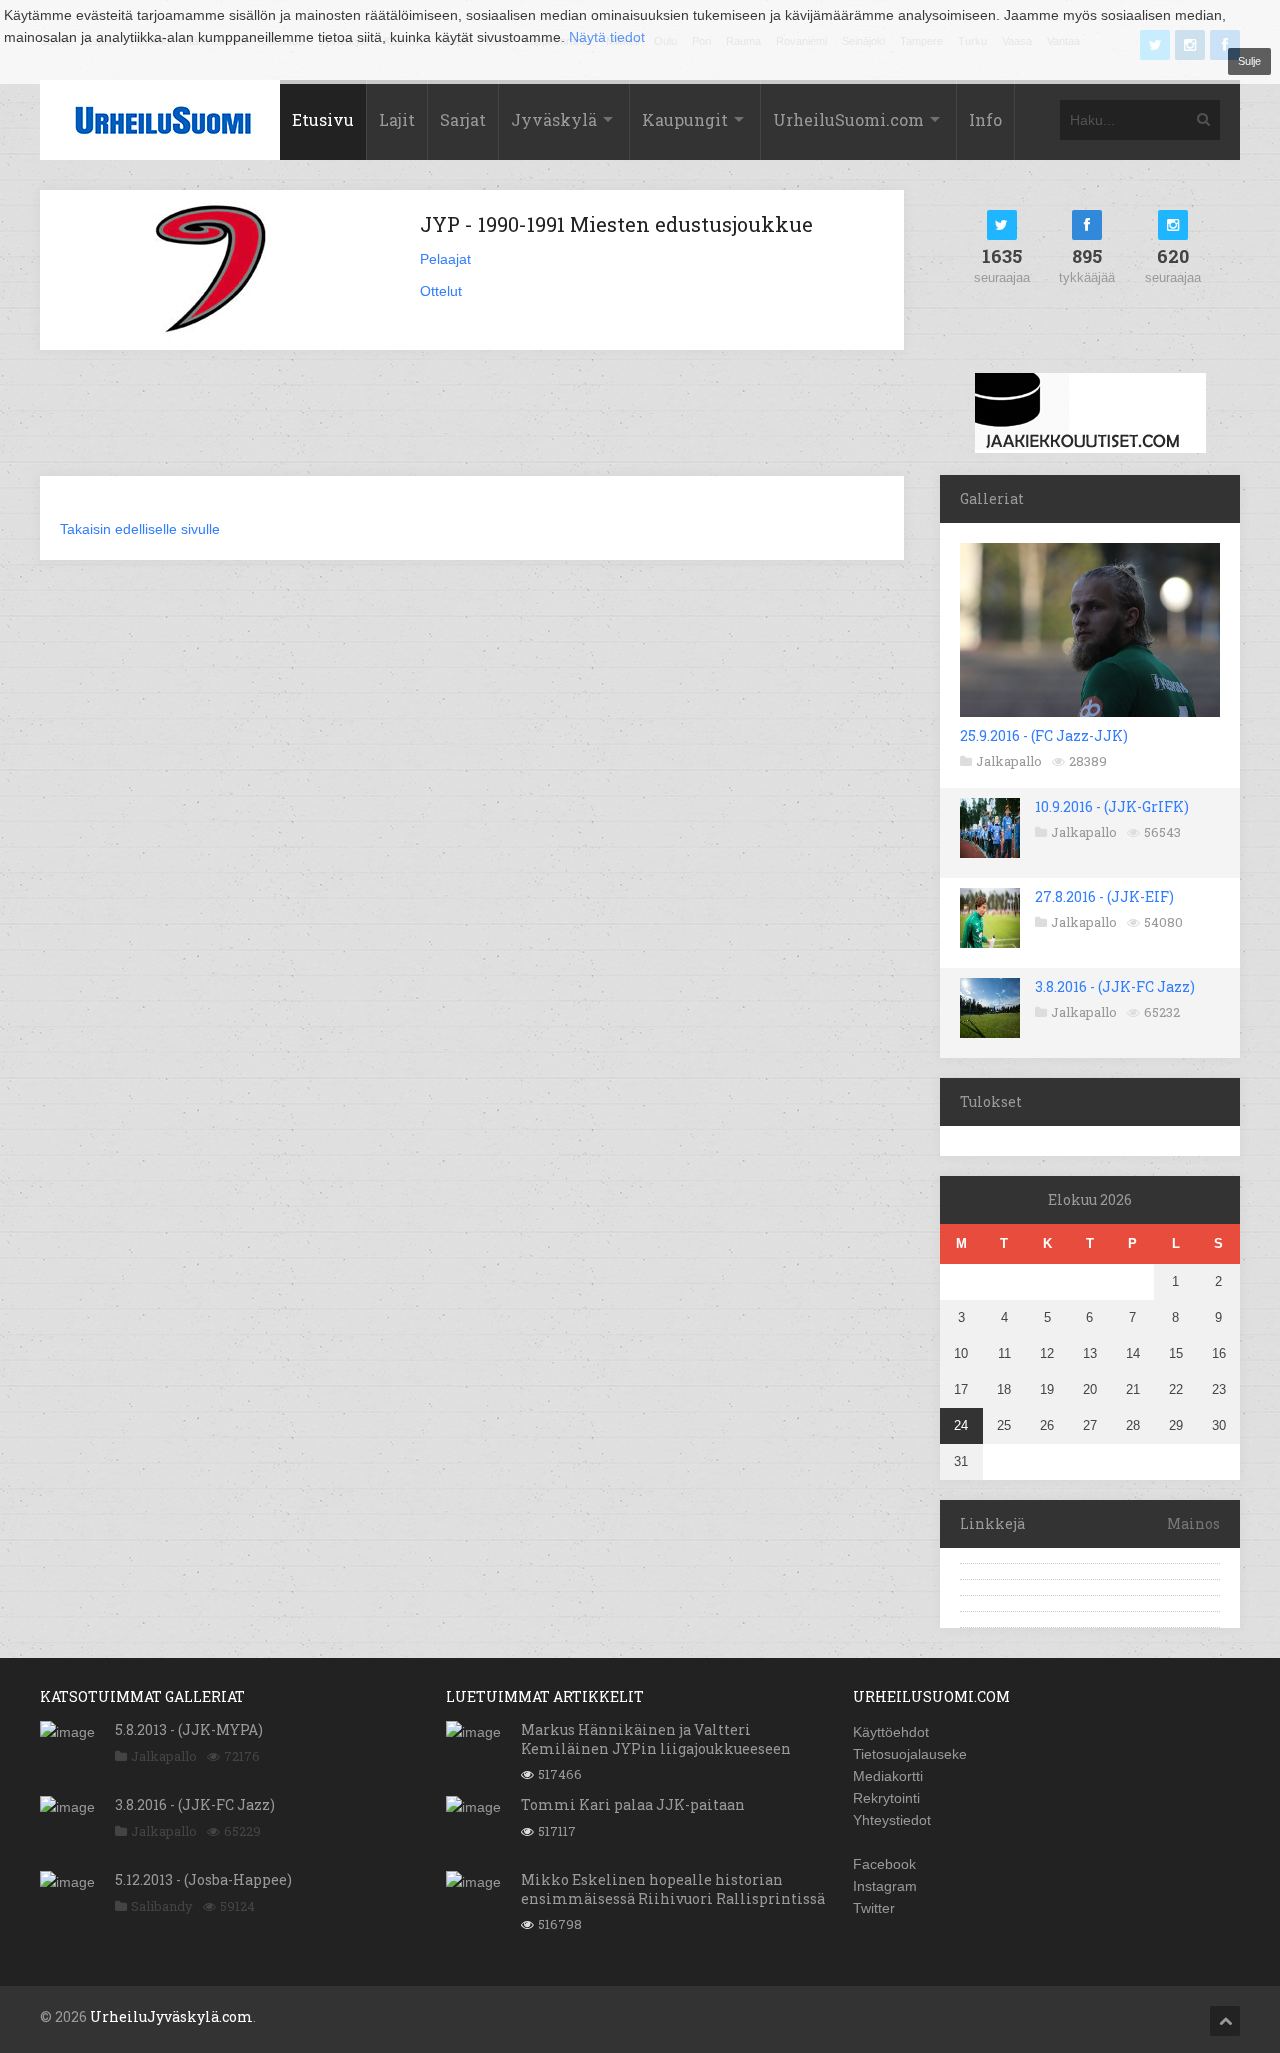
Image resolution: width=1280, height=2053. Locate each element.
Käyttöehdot (891, 1732)
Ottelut (441, 291)
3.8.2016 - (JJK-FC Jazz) (1115, 986)
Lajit (397, 119)
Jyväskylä (554, 119)
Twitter (874, 1908)
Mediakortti (888, 1776)
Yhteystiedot (892, 1820)
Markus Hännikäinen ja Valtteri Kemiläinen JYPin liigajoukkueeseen (656, 1738)
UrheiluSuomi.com (848, 119)
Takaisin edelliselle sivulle (140, 529)
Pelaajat (445, 259)
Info (985, 119)
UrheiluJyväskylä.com (171, 2016)
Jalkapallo (1009, 761)
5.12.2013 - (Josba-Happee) (203, 1879)
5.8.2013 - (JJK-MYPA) (189, 1729)
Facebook (884, 1864)
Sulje (1249, 61)
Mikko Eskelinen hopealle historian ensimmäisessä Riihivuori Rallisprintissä (673, 1888)
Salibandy (162, 1906)
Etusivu (323, 119)
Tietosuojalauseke (910, 1754)
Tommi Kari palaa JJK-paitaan (633, 1804)
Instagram (885, 1886)
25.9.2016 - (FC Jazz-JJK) (1044, 735)
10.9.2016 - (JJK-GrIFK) (1112, 806)
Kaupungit (685, 119)
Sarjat (463, 119)
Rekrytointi (886, 1798)
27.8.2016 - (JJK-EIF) (1104, 896)
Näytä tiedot (607, 37)
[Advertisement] (472, 425)
